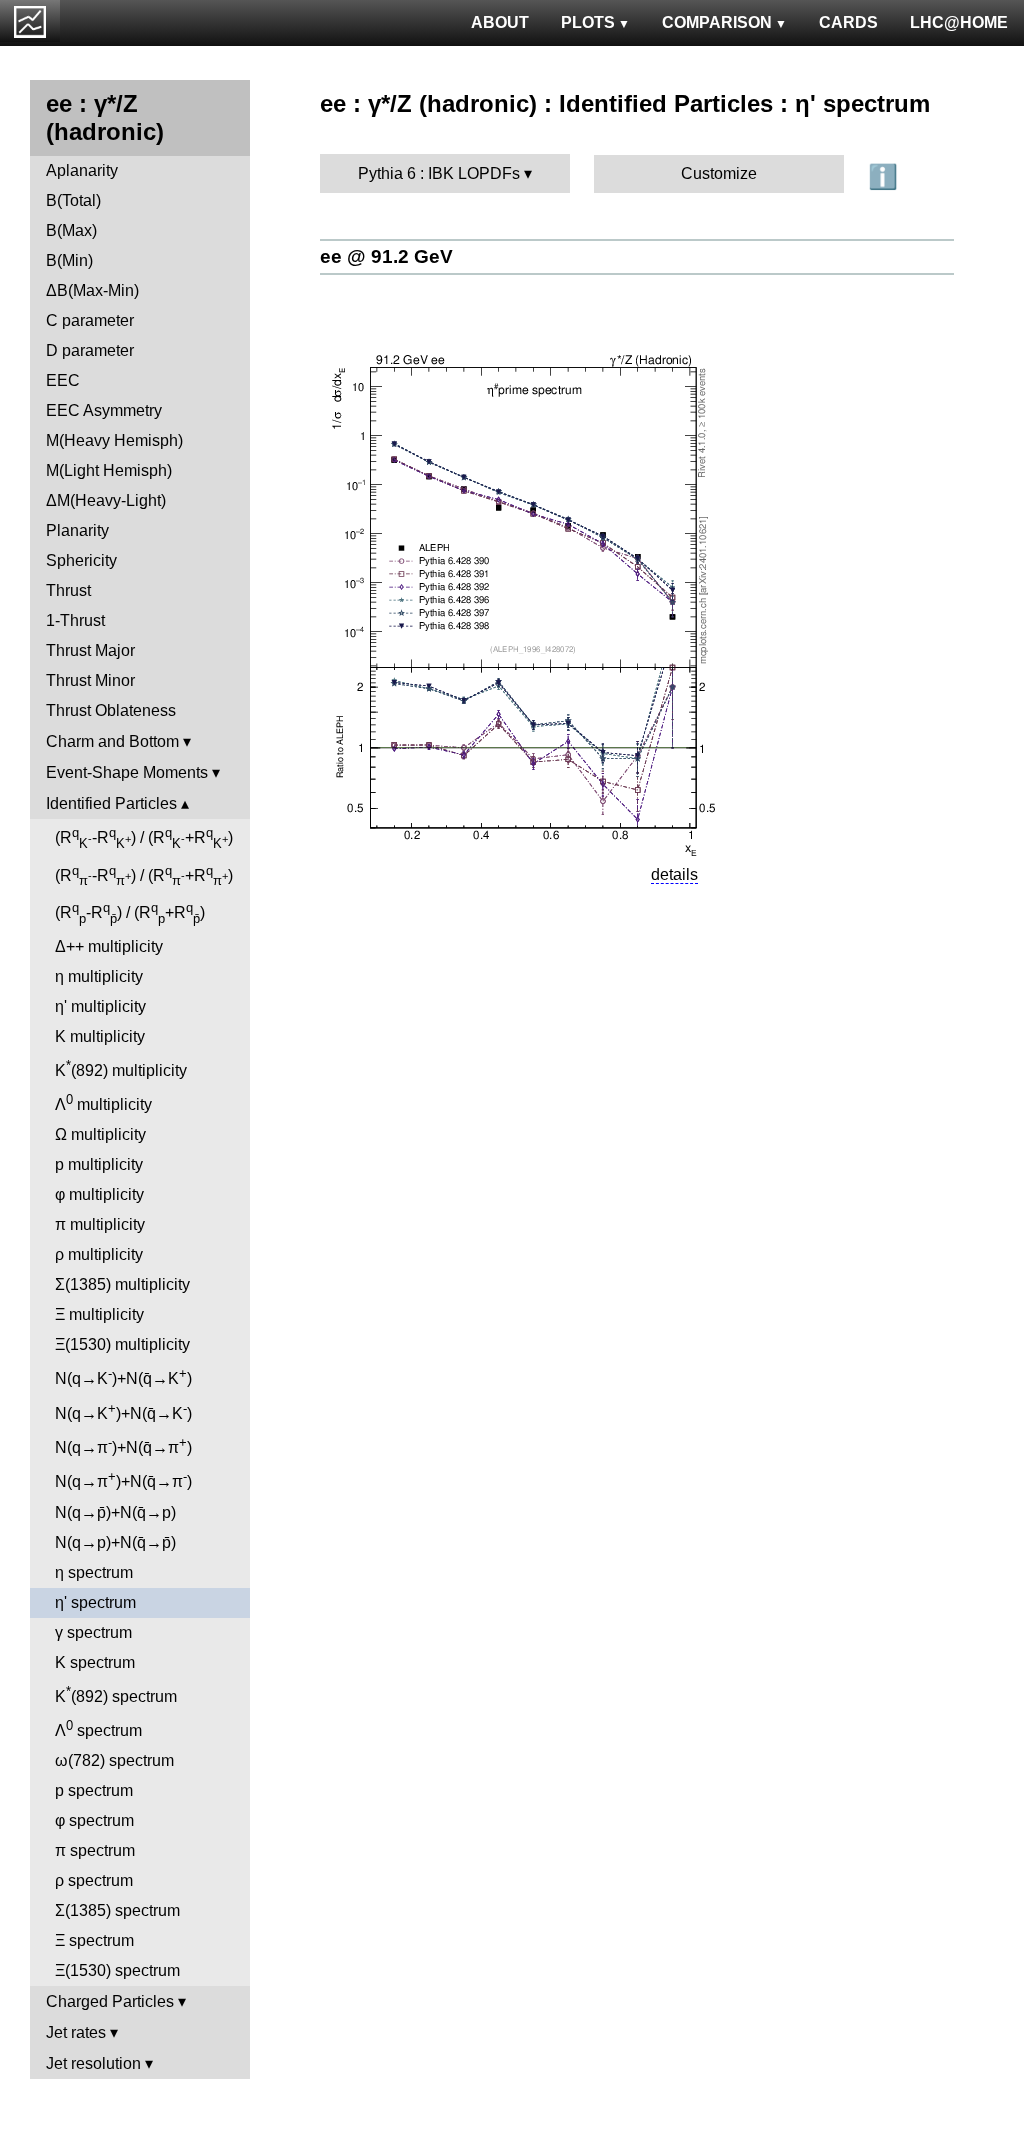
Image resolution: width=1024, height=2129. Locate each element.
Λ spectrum (98, 1728)
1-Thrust (75, 620)
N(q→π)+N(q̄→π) (123, 1445)
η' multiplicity (100, 1006)
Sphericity (81, 560)
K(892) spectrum (116, 1694)
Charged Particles (110, 2001)
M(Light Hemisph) (109, 470)
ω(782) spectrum (114, 1760)
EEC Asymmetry (104, 410)
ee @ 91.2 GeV (386, 256)
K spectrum (95, 1662)
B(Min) (69, 260)
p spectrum (94, 1790)
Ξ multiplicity (99, 1314)
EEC (63, 380)
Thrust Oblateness (111, 710)
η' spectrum (95, 1602)
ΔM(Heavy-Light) (106, 500)
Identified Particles (111, 803)
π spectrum (95, 1850)
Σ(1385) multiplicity (122, 1284)
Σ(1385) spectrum (117, 1910)
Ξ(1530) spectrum (117, 1970)
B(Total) (73, 200)
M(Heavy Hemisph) (114, 440)
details (674, 874)
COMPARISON (717, 22)
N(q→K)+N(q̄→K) (123, 1376)
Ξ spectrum (94, 1940)
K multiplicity (100, 1036)
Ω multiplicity (100, 1134)
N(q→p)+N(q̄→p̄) (115, 1542)
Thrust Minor (90, 680)
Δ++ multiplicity (109, 946)
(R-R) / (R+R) (144, 838)
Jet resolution (93, 2063)
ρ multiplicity (99, 1254)
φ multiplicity (99, 1194)
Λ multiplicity (103, 1102)
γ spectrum (93, 1632)
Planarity (77, 530)
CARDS (848, 22)
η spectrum (94, 1572)
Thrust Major (90, 650)
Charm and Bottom (112, 741)
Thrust (68, 590)
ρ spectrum (94, 1880)
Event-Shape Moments (127, 772)
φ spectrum (94, 1820)
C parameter (90, 320)
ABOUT (500, 22)
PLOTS (588, 22)
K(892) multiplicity (121, 1068)
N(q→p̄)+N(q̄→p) (115, 1512)
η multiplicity (99, 976)
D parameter (90, 350)
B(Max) (71, 230)
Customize (719, 173)
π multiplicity (100, 1224)
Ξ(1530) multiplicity (122, 1344)
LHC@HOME (959, 22)
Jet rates (76, 2032)
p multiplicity (99, 1164)
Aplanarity (82, 170)
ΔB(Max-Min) (92, 290)
